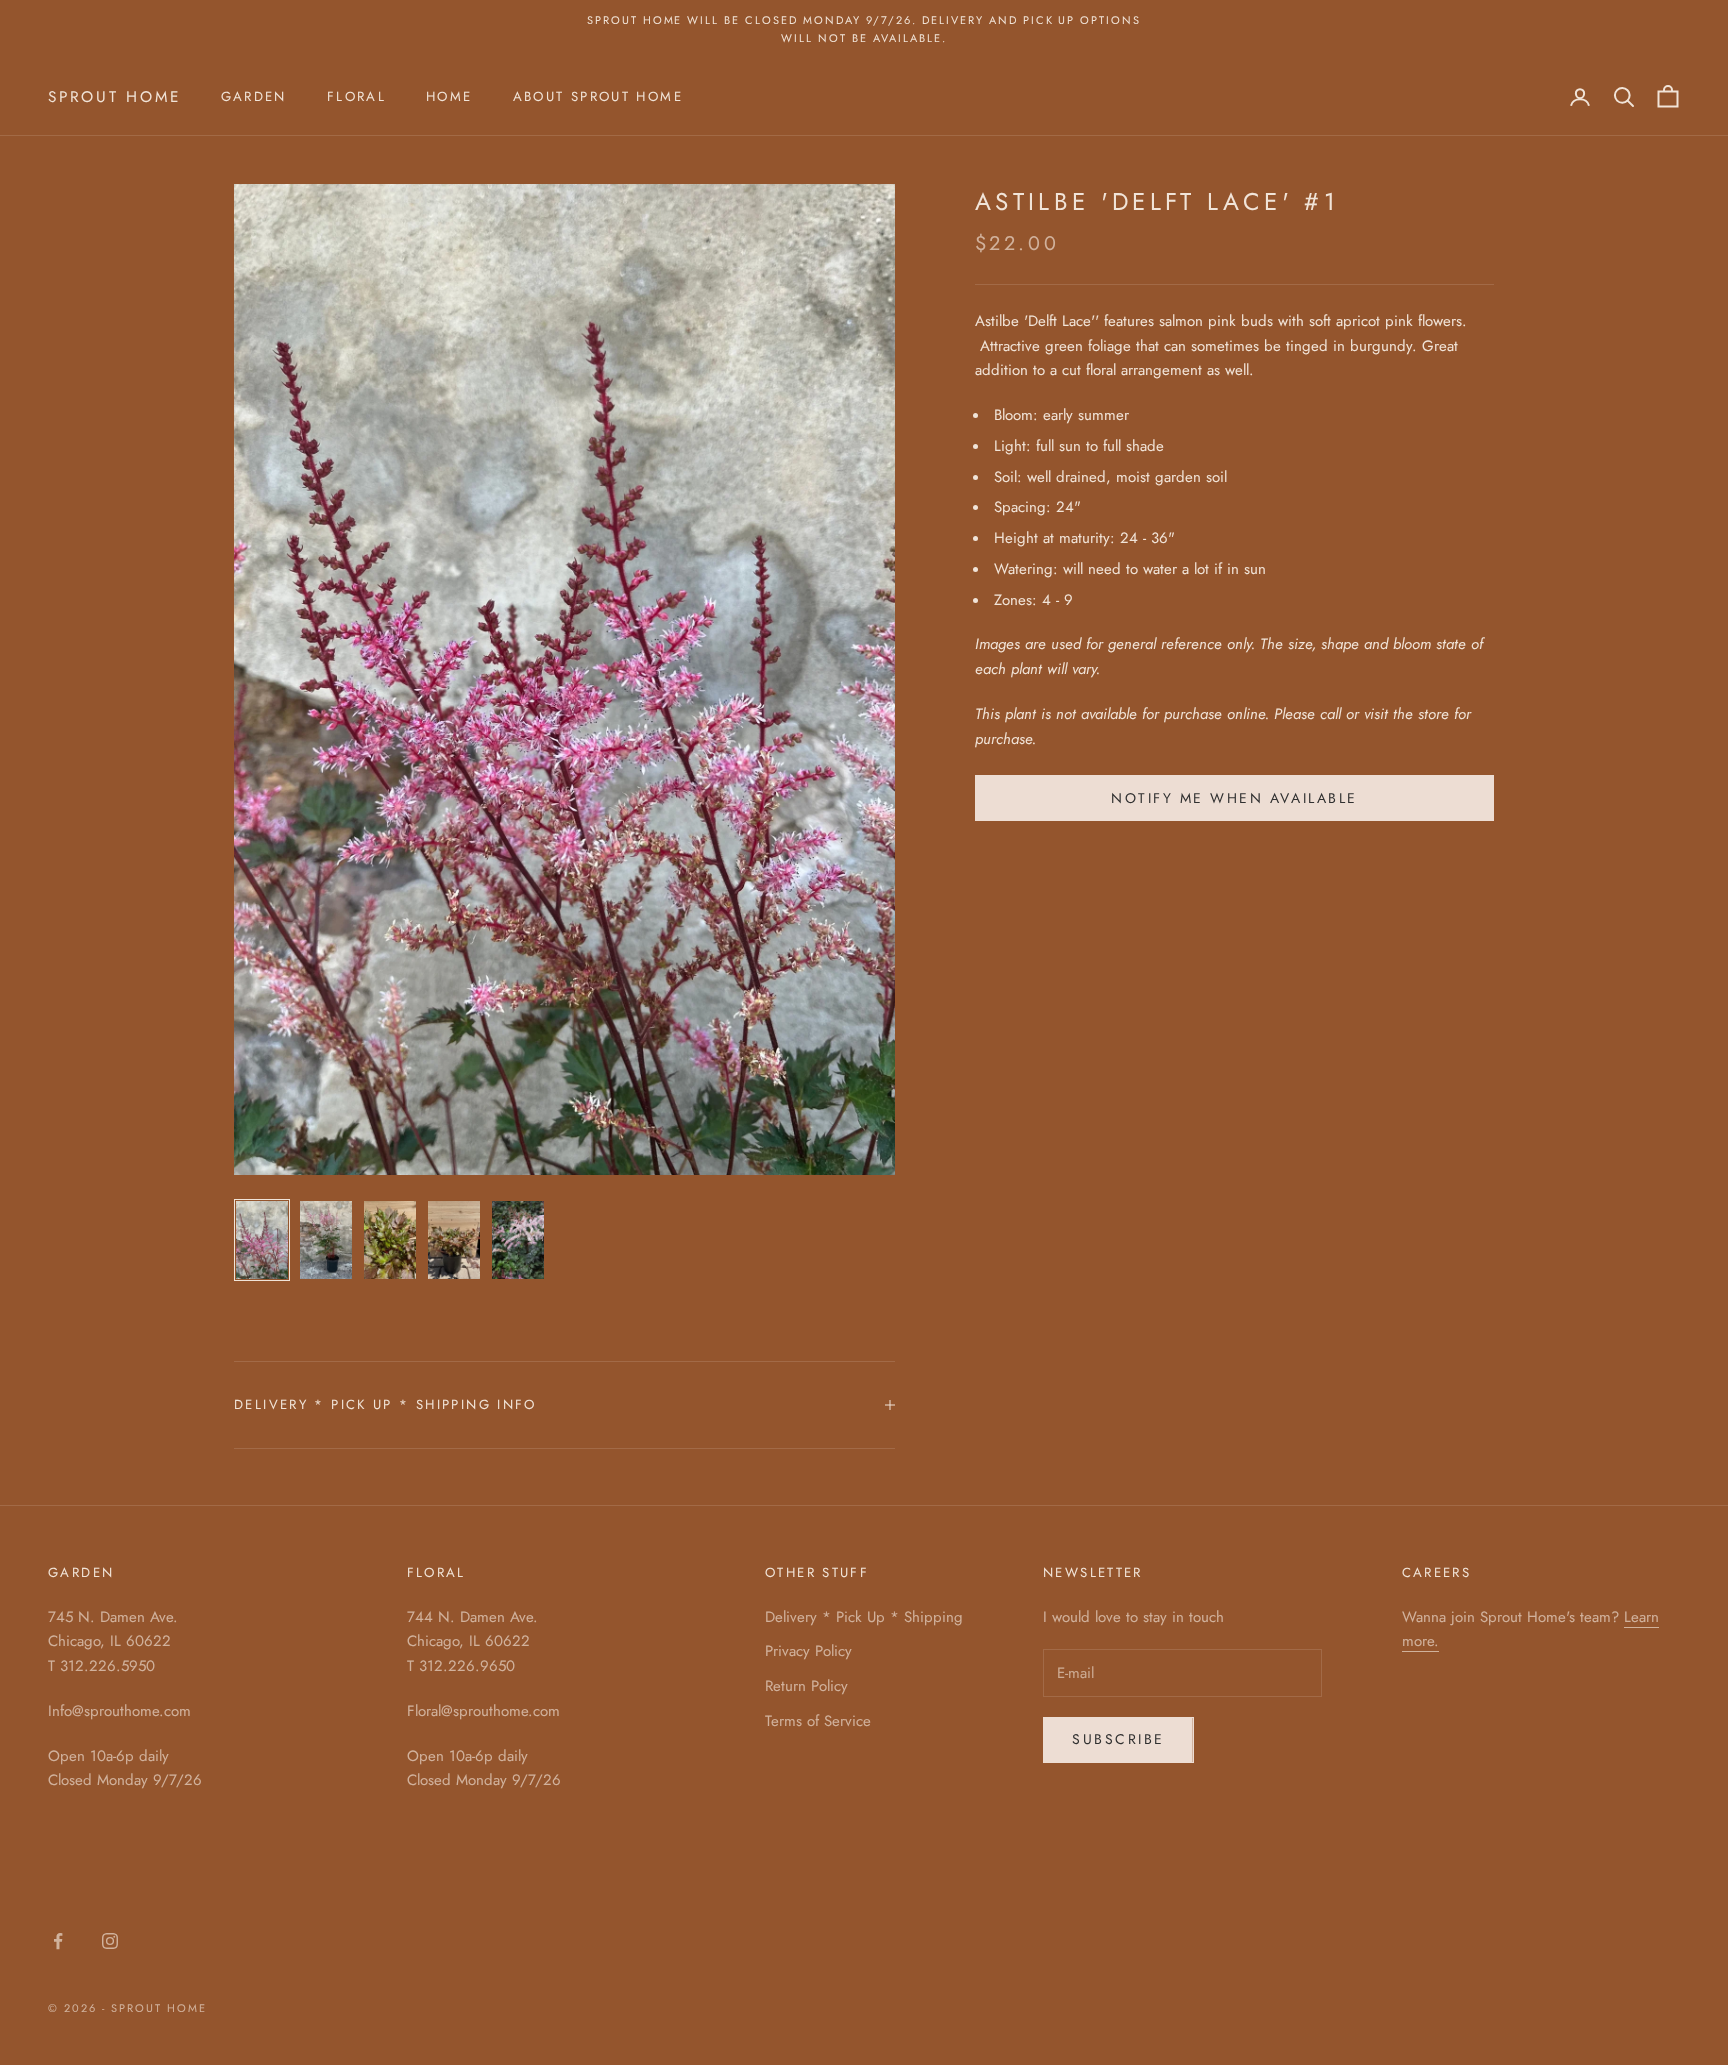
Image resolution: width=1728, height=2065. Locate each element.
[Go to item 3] (390, 1240)
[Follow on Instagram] (110, 1941)
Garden (254, 96)
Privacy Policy (808, 1651)
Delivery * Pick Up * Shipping (864, 1617)
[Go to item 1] (262, 1240)
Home (449, 96)
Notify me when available (1234, 798)
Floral (356, 96)
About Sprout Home (598, 96)
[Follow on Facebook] (58, 1941)
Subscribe (1118, 1739)
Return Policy (806, 1686)
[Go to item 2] (326, 1240)
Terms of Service (818, 1721)
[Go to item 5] (518, 1240)
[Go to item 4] (454, 1240)
